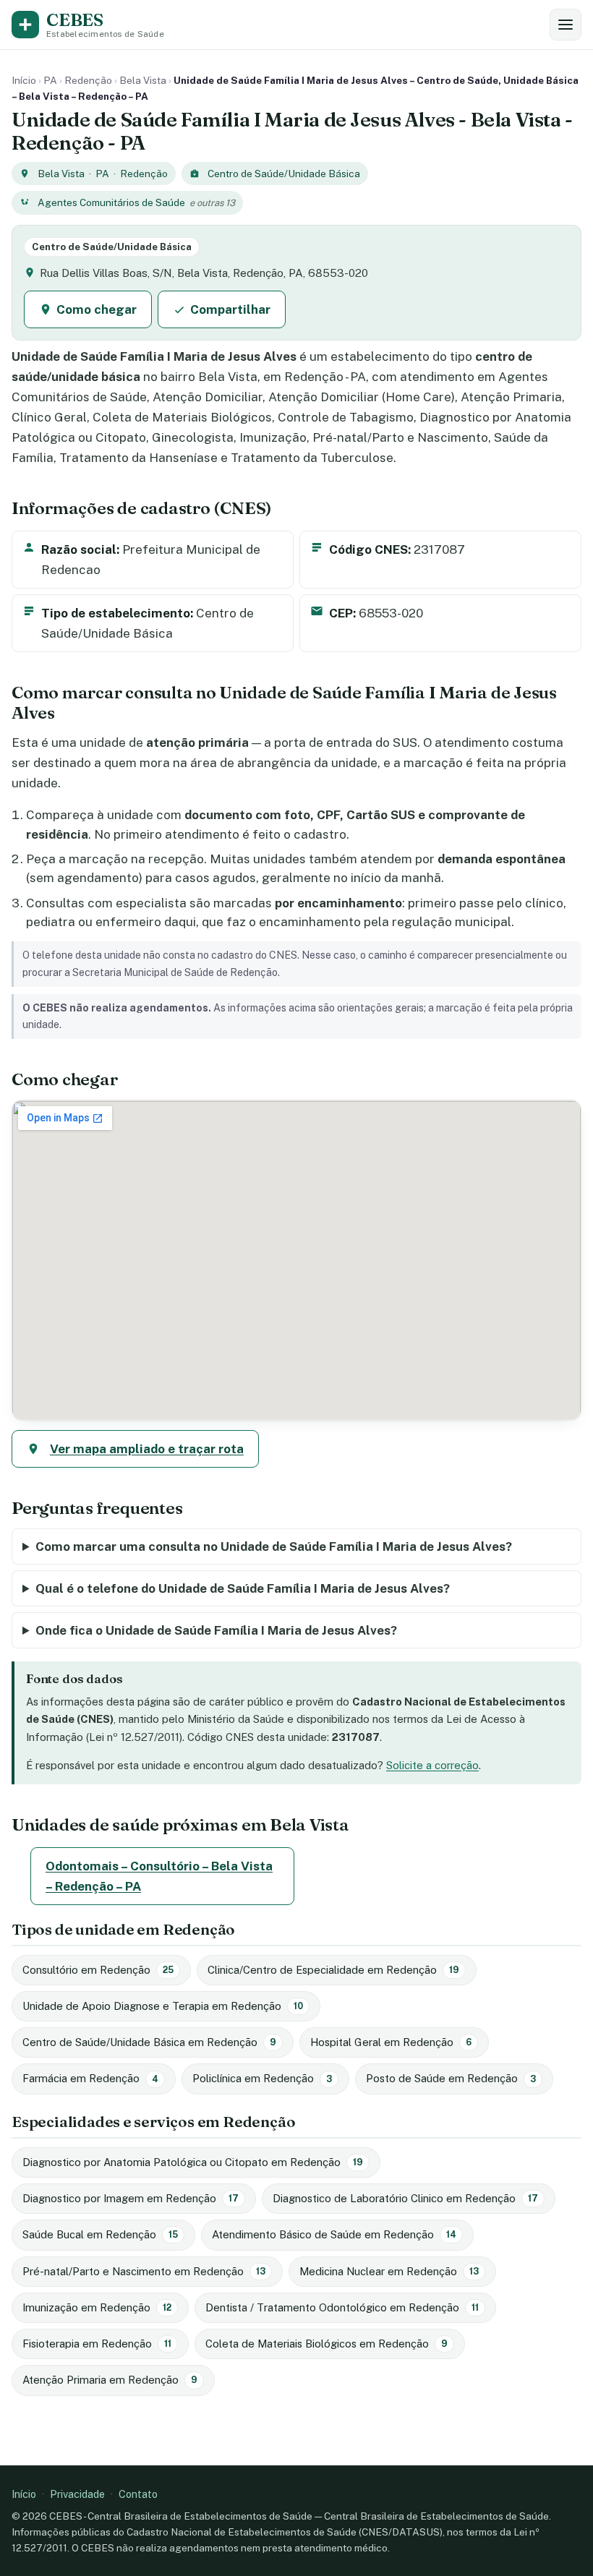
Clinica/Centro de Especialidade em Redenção (333, 1970)
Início (24, 80)
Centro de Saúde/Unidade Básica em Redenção (149, 2042)
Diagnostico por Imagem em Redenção (131, 2198)
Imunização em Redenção (97, 2307)
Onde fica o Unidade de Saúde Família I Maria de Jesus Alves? (216, 1630)
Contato (138, 2494)
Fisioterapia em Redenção (97, 2344)
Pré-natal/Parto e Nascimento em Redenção (144, 2271)
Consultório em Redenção (98, 1970)
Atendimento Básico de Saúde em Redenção (334, 2234)
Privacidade (77, 2494)
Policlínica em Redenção (262, 2078)
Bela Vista (143, 80)
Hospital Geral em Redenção (391, 2042)
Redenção (88, 80)
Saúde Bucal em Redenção (100, 2234)
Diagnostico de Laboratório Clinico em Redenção (405, 2198)
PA (50, 80)
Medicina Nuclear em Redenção (389, 2271)
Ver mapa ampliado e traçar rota (147, 1449)
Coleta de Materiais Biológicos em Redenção (327, 2344)
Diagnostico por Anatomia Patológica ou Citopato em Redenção (193, 2162)
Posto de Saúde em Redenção (451, 2078)
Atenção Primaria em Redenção (110, 2380)
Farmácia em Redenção (90, 2078)
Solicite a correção (432, 1765)
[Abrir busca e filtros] (566, 25)
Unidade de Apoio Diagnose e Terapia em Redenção (163, 2006)
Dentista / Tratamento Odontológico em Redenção (342, 2307)
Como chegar (97, 309)
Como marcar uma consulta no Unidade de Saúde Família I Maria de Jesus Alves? (274, 1546)
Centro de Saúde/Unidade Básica (284, 174)
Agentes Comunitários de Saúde (111, 202)
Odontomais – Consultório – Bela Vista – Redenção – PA (159, 1876)
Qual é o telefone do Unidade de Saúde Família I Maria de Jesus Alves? (243, 1588)
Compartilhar (230, 309)
